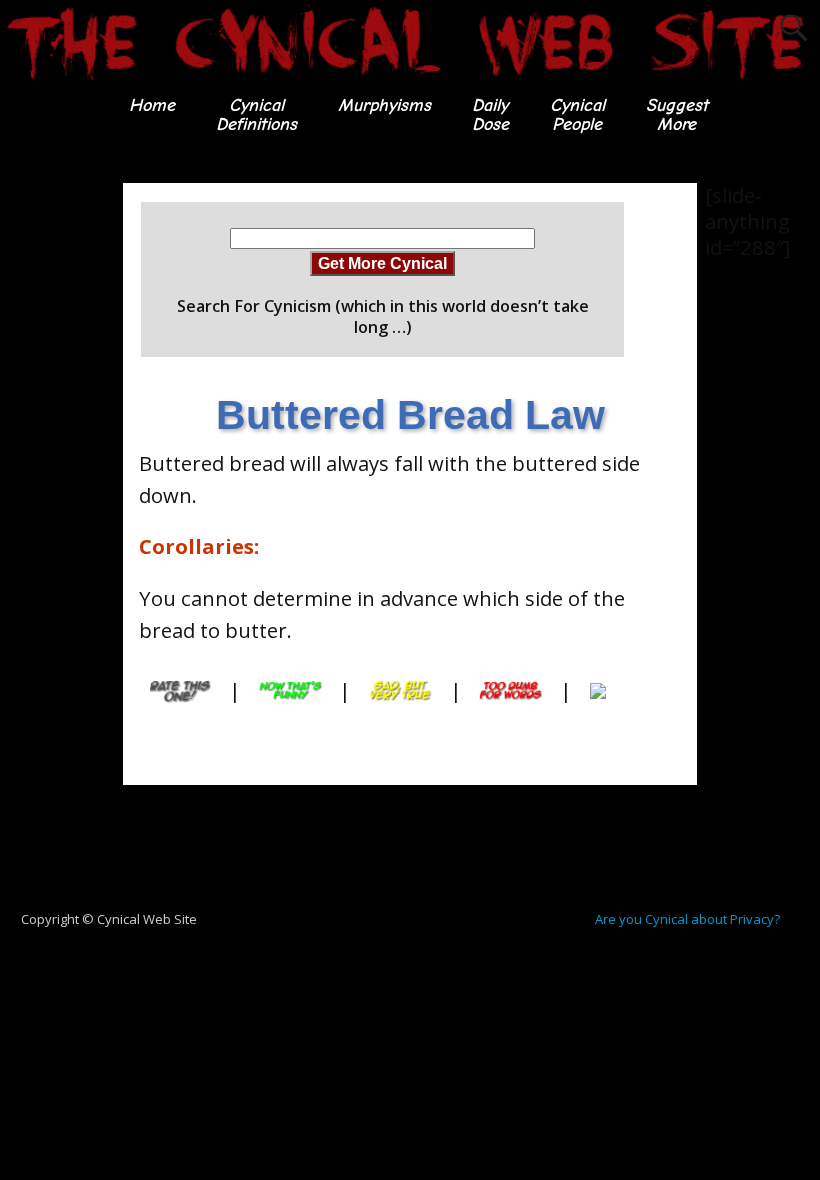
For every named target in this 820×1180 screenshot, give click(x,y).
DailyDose (490, 114)
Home (152, 105)
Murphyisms (384, 105)
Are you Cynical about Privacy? (687, 919)
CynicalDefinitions (256, 114)
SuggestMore (677, 114)
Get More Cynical (382, 263)
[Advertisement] (80, 483)
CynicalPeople (577, 114)
